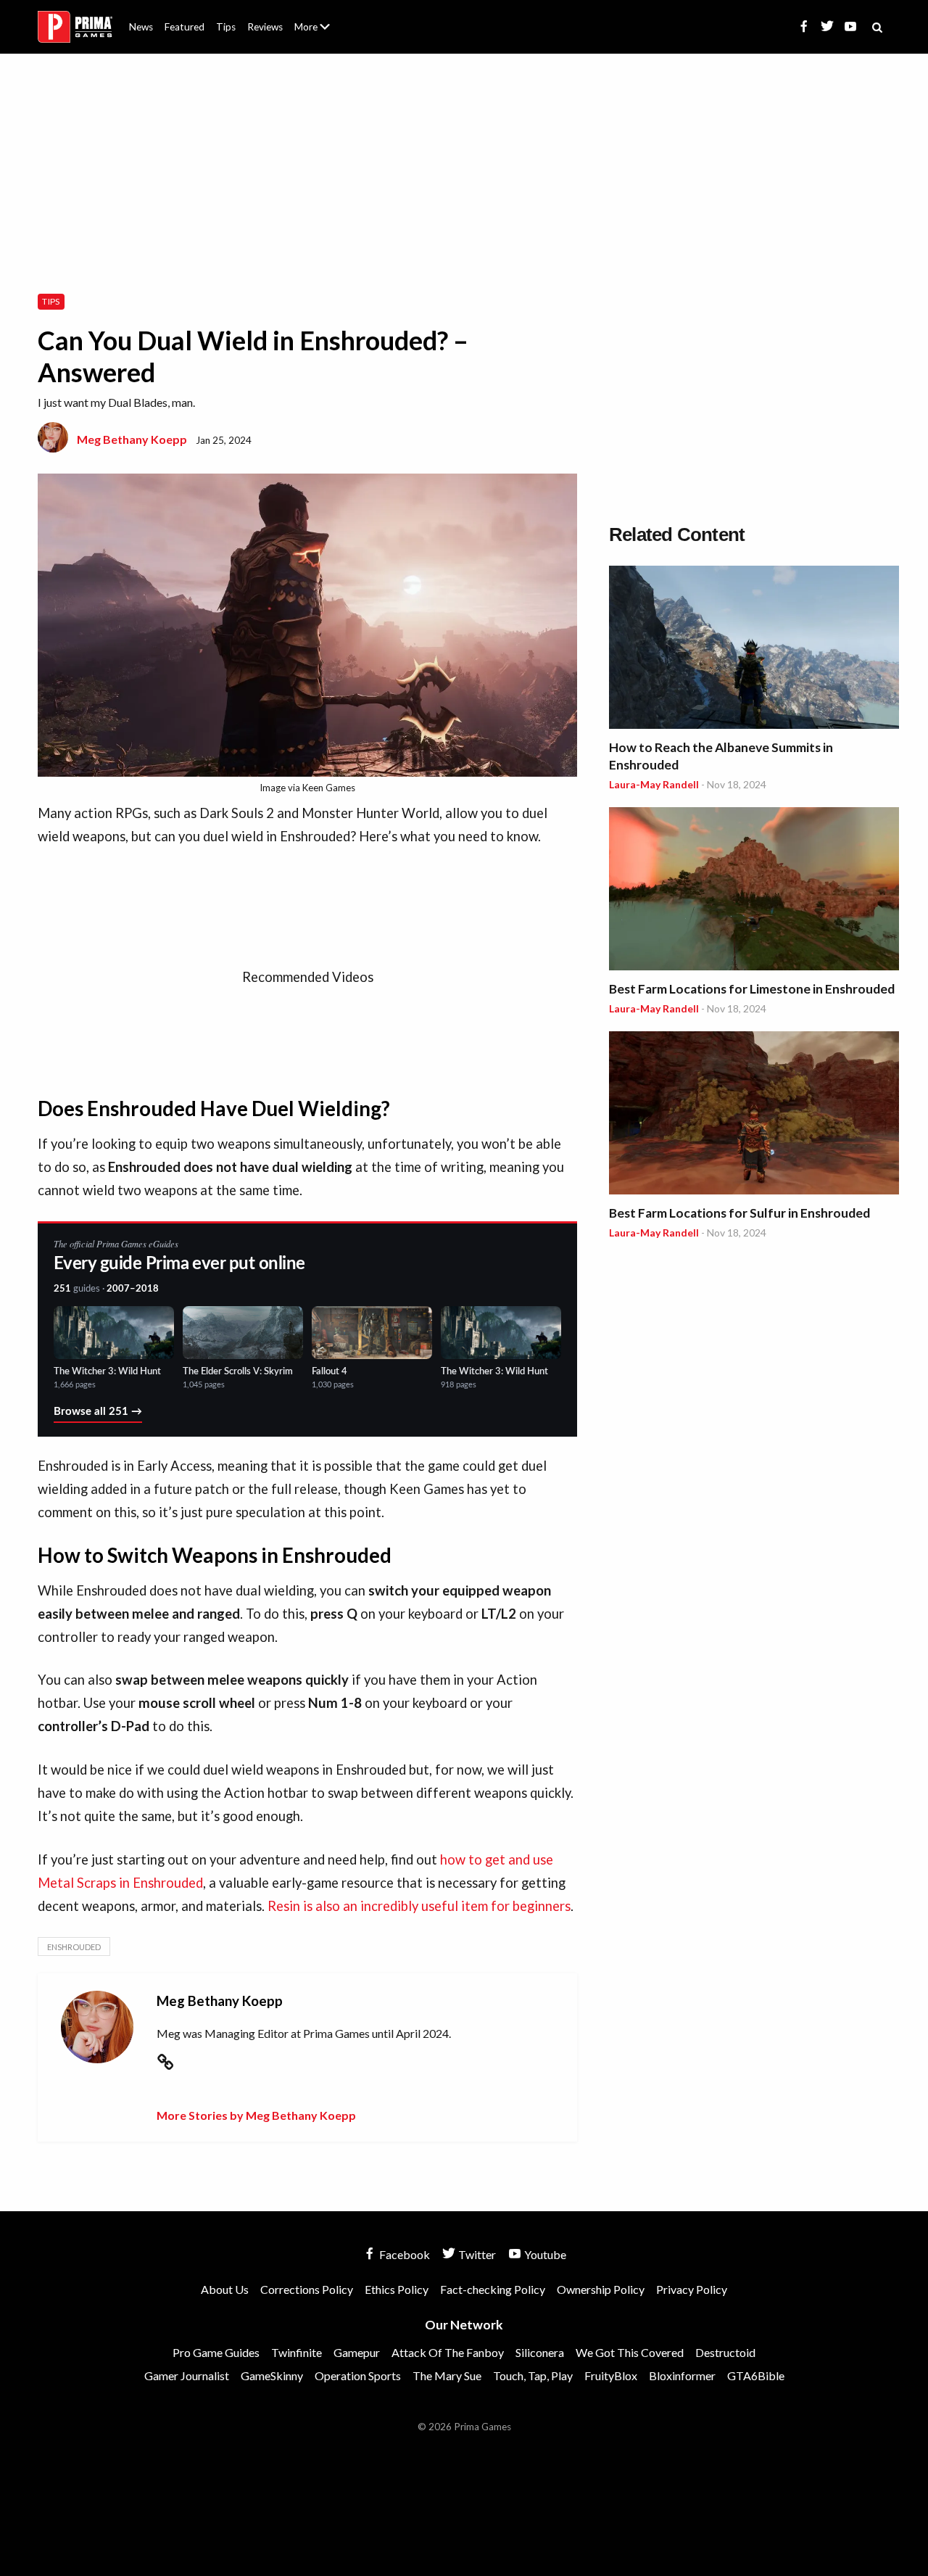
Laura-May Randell (654, 784)
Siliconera (540, 2352)
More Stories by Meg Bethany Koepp (256, 2115)
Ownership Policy (601, 2289)
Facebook (403, 2254)
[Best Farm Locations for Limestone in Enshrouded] (754, 891)
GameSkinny (272, 2375)
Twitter (476, 2254)
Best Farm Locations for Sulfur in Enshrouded (739, 1213)
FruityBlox (611, 2375)
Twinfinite (297, 2352)
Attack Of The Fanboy (448, 2352)
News (141, 27)
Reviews (265, 27)
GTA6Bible (756, 2375)
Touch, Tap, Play (533, 2375)
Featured (185, 27)
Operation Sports (358, 2375)
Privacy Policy (692, 2289)
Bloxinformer (682, 2375)
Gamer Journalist (187, 2375)
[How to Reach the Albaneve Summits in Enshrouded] (754, 649)
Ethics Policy (397, 2289)
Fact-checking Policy (493, 2289)
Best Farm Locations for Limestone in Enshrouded (752, 989)
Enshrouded (74, 1947)
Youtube (544, 2254)
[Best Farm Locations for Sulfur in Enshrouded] (754, 1115)
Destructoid (725, 2352)
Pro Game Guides (216, 2352)
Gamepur (357, 2352)
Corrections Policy (307, 2289)
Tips (226, 27)
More (320, 33)
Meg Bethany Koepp (132, 439)
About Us (315, 18)
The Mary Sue (447, 2375)
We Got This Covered (630, 2352)
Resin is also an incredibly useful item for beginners (419, 1906)
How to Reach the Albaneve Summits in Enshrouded (721, 756)
